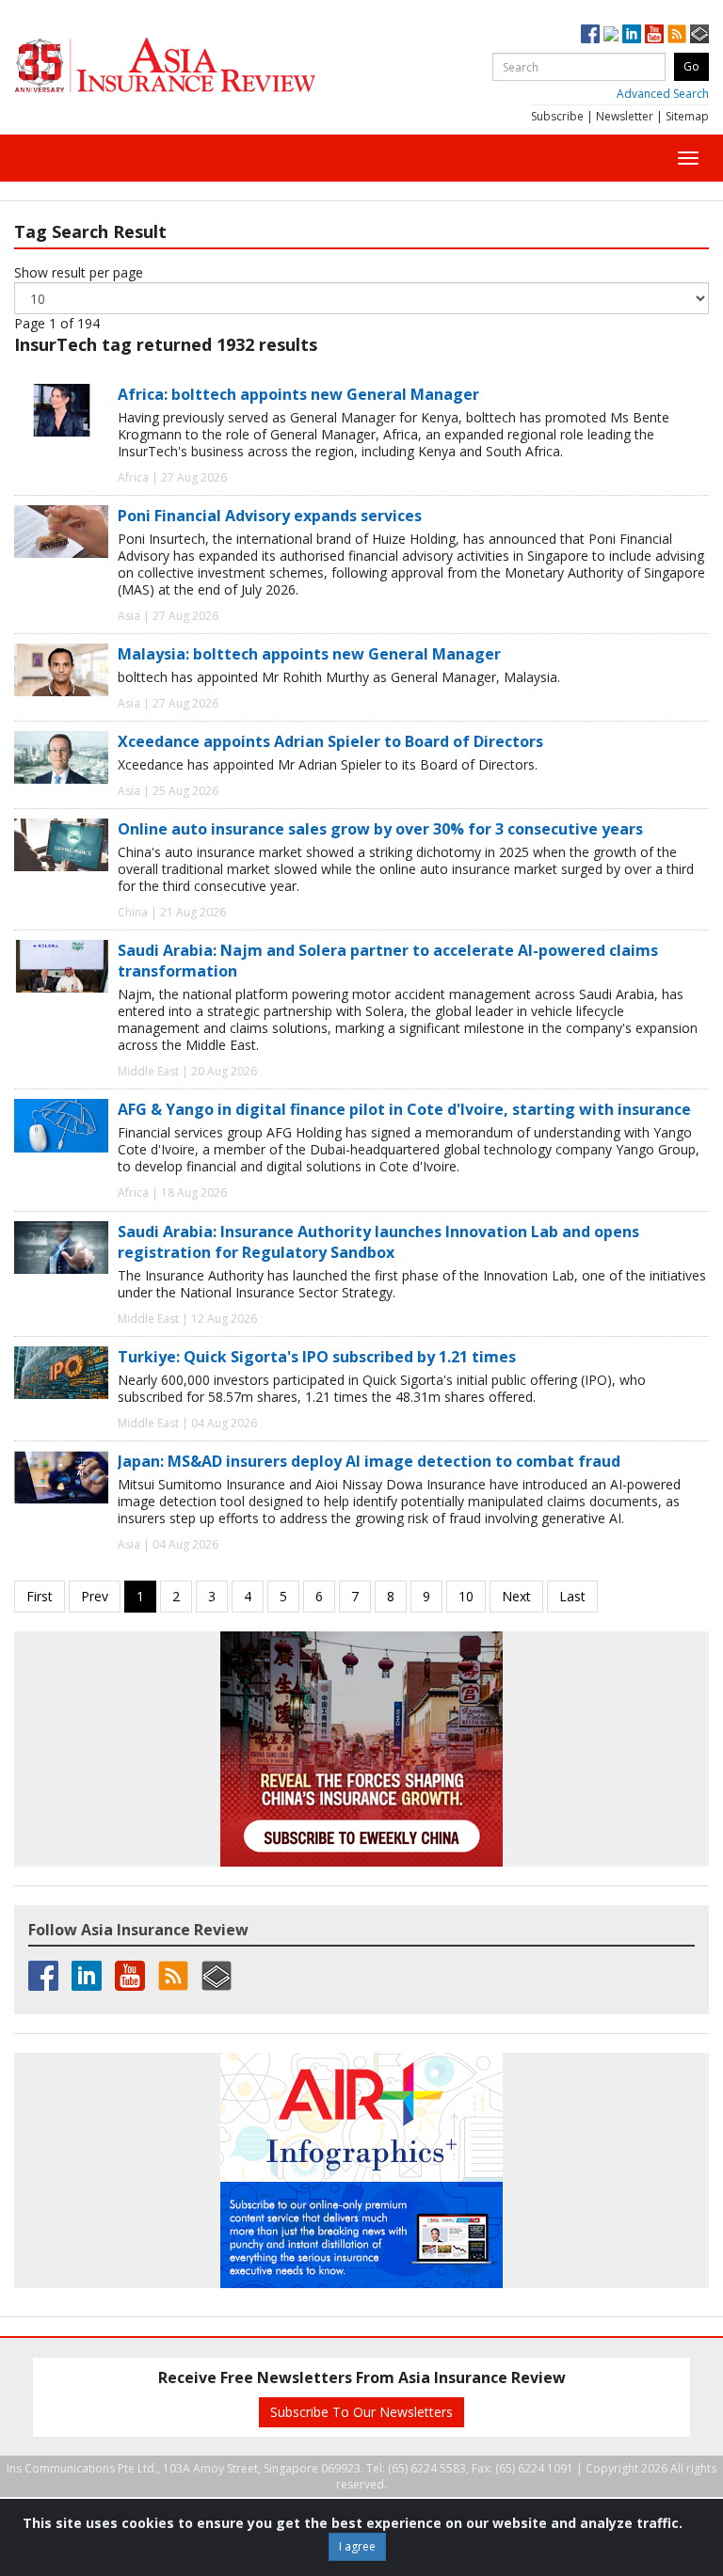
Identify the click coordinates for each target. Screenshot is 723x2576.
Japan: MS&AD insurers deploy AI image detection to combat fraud (369, 1461)
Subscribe (557, 116)
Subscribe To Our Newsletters (361, 2412)
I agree (357, 2546)
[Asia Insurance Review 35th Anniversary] (202, 65)
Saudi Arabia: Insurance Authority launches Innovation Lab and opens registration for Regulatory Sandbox (378, 1242)
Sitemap (687, 116)
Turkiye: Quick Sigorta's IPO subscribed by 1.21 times (317, 1357)
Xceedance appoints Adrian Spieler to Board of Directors (330, 741)
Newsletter (625, 116)
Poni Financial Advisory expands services (270, 516)
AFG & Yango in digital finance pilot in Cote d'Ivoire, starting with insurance (404, 1109)
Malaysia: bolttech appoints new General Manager (309, 654)
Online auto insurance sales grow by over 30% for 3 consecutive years (380, 829)
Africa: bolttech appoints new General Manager (298, 394)
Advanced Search (663, 94)
